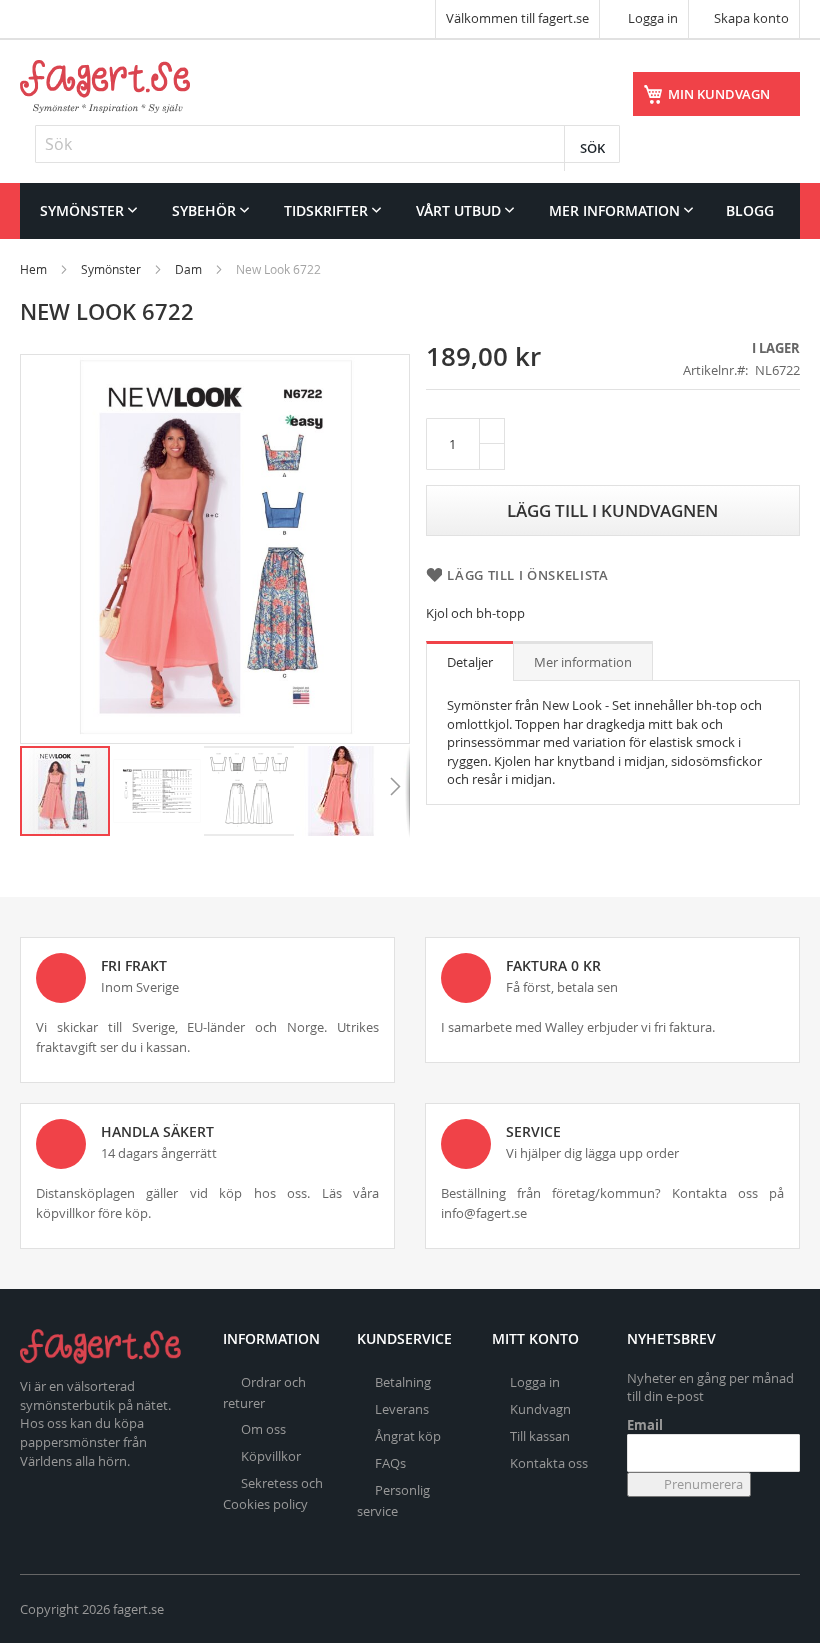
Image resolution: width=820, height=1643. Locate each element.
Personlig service (393, 1500)
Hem (33, 269)
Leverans (402, 1409)
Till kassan (540, 1436)
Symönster (111, 269)
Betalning (403, 1382)
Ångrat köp (408, 1436)
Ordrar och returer (264, 1392)
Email (645, 1425)
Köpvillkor (271, 1456)
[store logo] (105, 86)
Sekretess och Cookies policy (273, 1493)
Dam (188, 269)
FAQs (390, 1463)
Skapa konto (751, 18)
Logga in (651, 18)
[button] (158, 791)
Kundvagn (540, 1409)
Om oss (263, 1429)
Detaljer (470, 662)
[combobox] (327, 144)
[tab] (470, 661)
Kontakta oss (549, 1463)
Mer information (583, 662)
